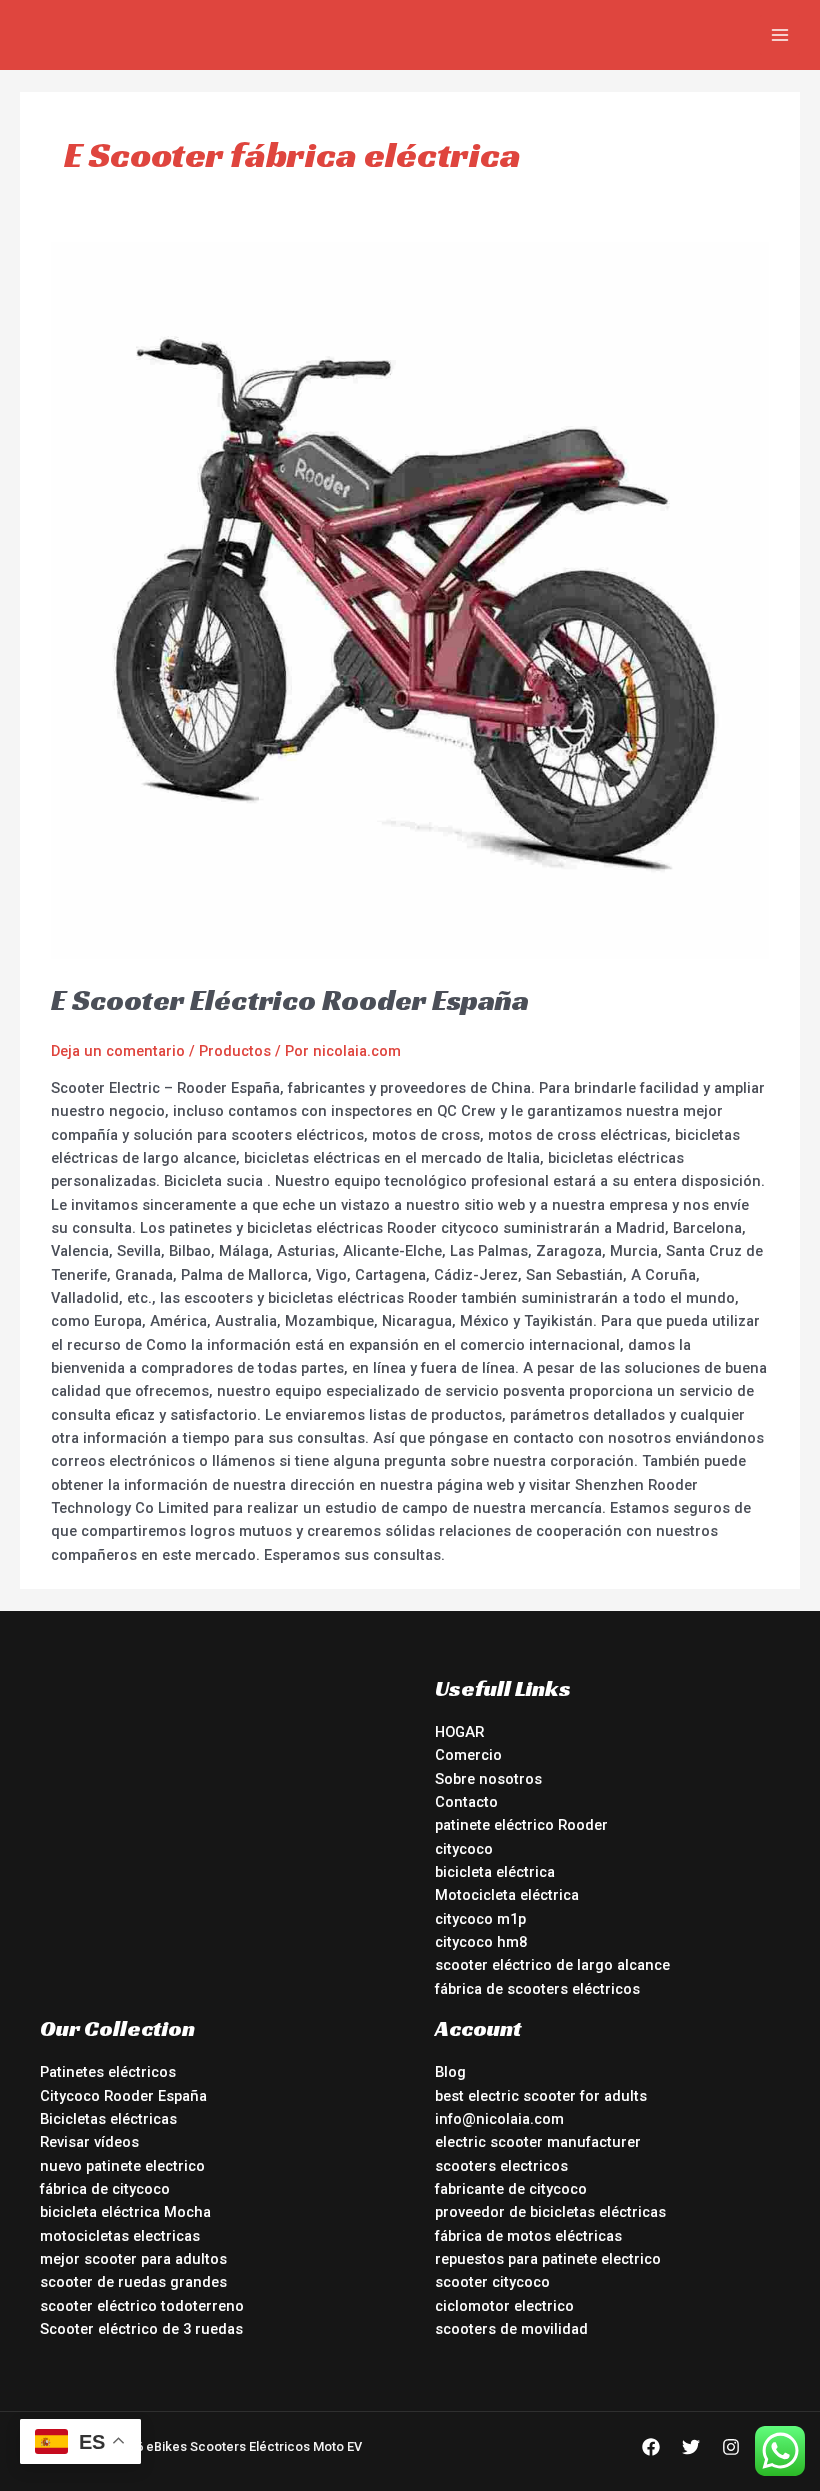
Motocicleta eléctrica (507, 1895)
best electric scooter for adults (541, 2096)
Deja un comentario (118, 1051)
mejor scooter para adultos (133, 2259)
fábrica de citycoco (105, 2189)
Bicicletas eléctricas (108, 2119)
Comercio (468, 1755)
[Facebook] (651, 2447)
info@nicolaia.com (499, 2119)
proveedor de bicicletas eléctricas (550, 2212)
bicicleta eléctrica (495, 1872)
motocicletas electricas (120, 2236)
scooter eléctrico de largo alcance (552, 1965)
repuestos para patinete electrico (548, 2259)
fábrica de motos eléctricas (528, 2236)
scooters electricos (501, 2166)
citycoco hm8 (481, 1942)
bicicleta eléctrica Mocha (125, 2212)
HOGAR (459, 1732)
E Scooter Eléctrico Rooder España (290, 1000)
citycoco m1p (480, 1919)
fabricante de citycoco (511, 2189)
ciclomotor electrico (504, 2306)
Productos (235, 1051)
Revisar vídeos (89, 2142)
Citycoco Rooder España (123, 2096)
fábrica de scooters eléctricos (537, 1989)
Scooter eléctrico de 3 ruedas (141, 2329)
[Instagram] (731, 2447)
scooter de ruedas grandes (133, 2282)
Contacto (466, 1802)
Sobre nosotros (488, 1779)
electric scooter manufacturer (538, 2142)
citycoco (464, 1849)
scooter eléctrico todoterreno (142, 2306)
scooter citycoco (492, 2282)
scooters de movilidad (511, 2329)
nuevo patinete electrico (122, 2166)
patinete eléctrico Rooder (521, 1825)
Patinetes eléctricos (108, 2072)
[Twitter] (691, 2447)
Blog (450, 2072)
